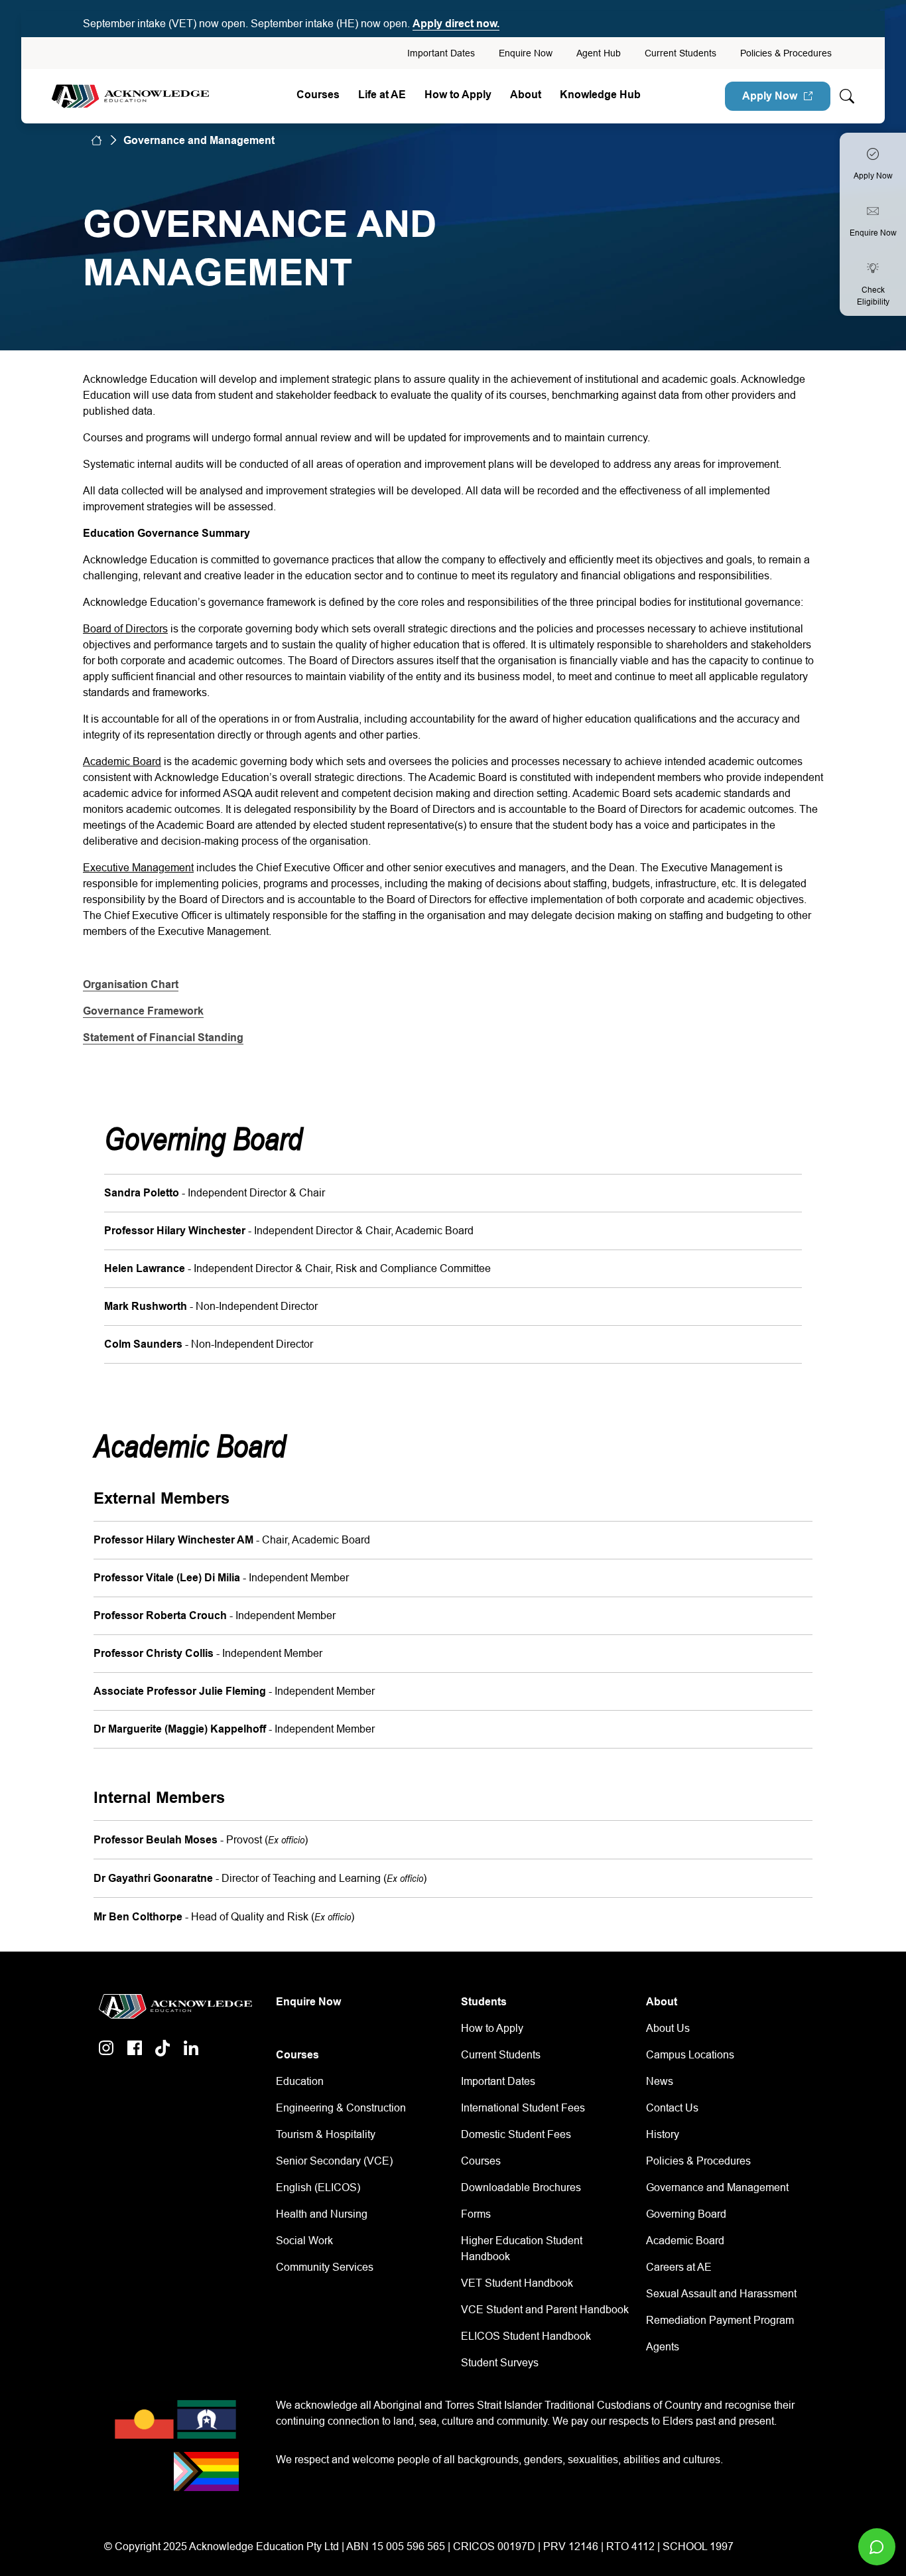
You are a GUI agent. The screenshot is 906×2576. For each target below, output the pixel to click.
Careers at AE (679, 2267)
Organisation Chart (131, 984)
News (660, 2081)
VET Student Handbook (517, 2283)
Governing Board (686, 2214)
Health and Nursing (322, 2214)
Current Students (680, 53)
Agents (663, 2347)
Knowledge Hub (600, 95)
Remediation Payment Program (720, 2320)
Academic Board (685, 2241)
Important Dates (441, 53)
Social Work (304, 2241)
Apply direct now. (456, 24)
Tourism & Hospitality (326, 2134)
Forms (476, 2214)
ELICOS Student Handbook (526, 2336)
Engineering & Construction (341, 2108)
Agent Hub (599, 53)
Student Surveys (500, 2363)
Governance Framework (143, 1011)
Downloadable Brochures (521, 2187)
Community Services (325, 2267)
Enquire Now (526, 53)
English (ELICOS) (318, 2187)
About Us (668, 2028)
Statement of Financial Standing (163, 1038)
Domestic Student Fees (516, 2134)
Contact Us (672, 2108)
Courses (318, 95)
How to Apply (492, 2028)
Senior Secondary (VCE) (334, 2161)
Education (300, 2081)
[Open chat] (877, 2547)
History (663, 2134)
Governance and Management (717, 2187)
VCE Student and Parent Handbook (545, 2310)
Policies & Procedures (786, 53)
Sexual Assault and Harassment (721, 2294)
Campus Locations (690, 2055)
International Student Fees (523, 2108)
